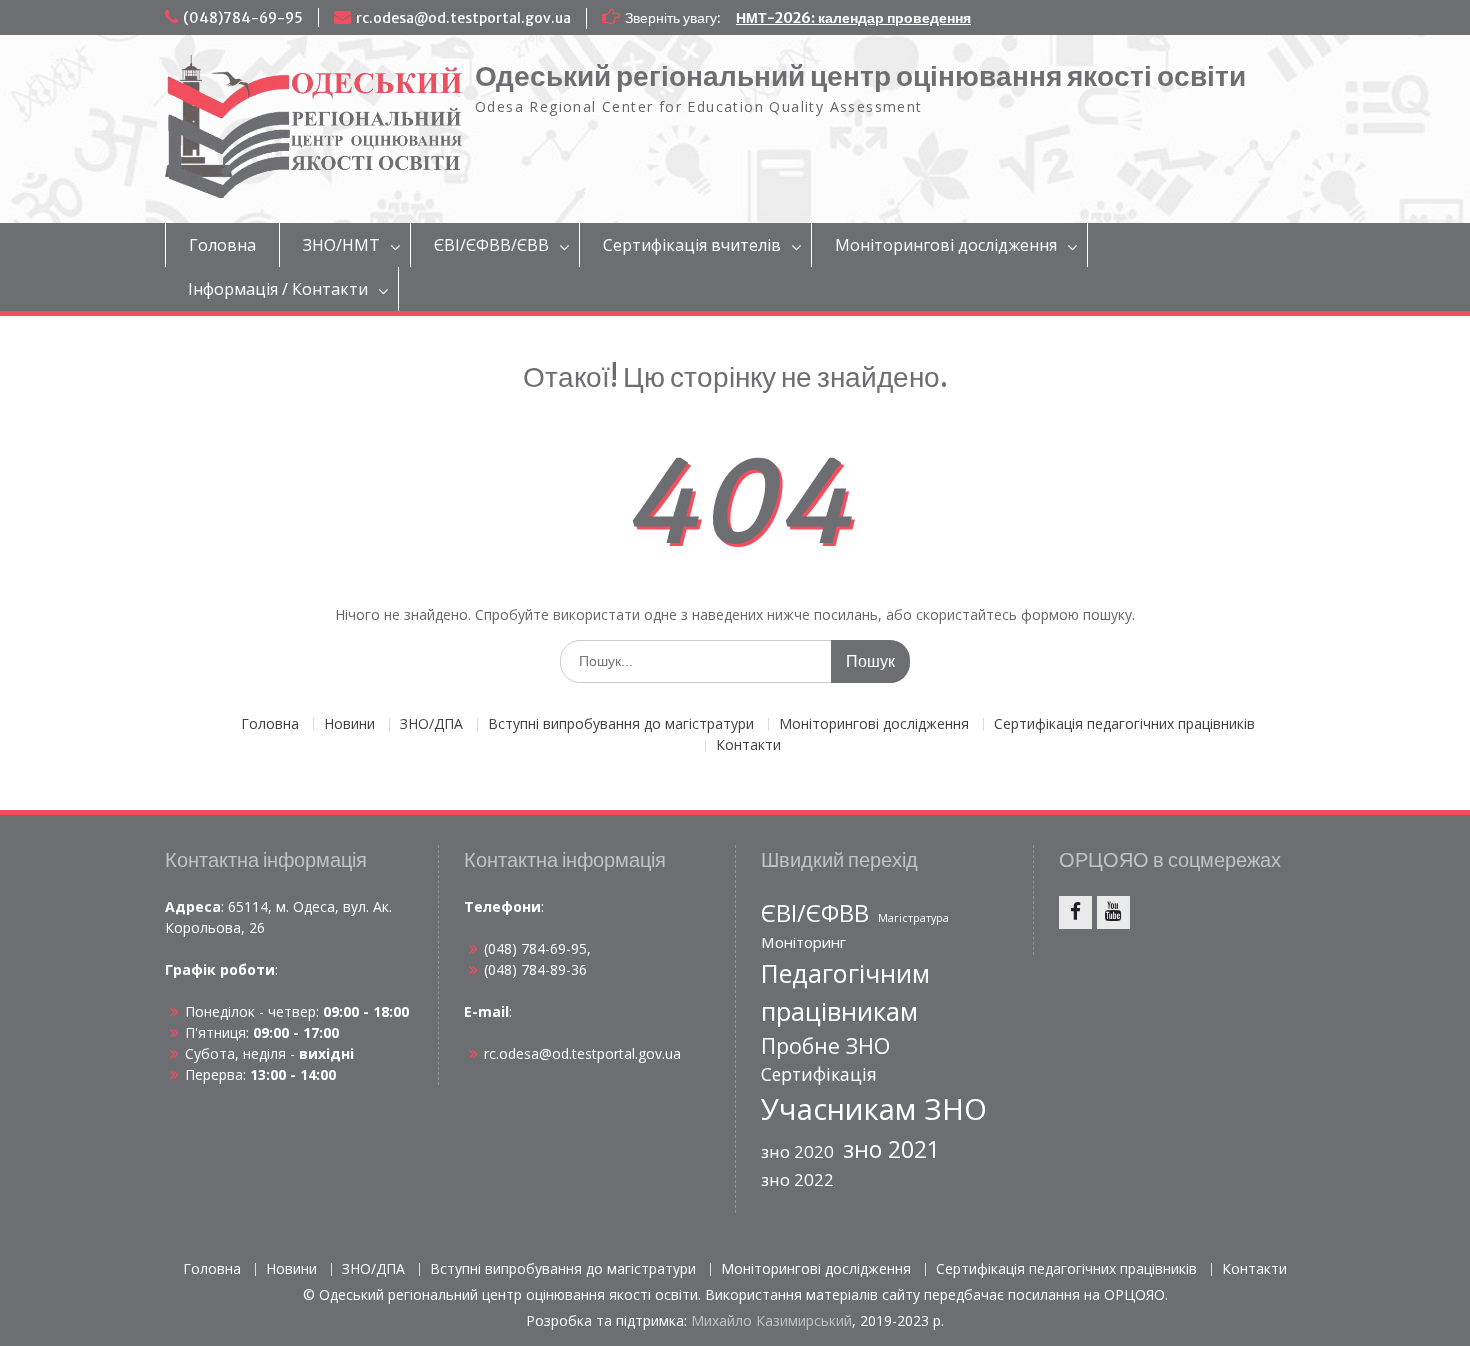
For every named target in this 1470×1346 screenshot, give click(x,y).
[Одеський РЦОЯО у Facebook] (1075, 912)
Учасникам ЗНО (874, 1109)
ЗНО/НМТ (341, 245)
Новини (349, 724)
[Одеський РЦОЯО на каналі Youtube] (1113, 912)
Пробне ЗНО (825, 1045)
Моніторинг (803, 942)
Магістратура (913, 918)
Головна (222, 245)
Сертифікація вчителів (692, 245)
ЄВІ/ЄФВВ (815, 913)
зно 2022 (797, 1179)
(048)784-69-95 (243, 18)
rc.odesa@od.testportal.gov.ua (463, 18)
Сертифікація (819, 1074)
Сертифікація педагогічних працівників (1124, 724)
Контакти (748, 745)
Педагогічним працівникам (845, 992)
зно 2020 (797, 1151)
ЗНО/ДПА (431, 724)
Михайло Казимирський (771, 1320)
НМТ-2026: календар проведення (853, 18)
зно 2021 (891, 1149)
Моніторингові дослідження (946, 245)
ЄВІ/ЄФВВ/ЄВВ (491, 245)
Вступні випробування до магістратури (621, 724)
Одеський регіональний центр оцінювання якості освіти (860, 76)
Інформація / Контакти (278, 289)
